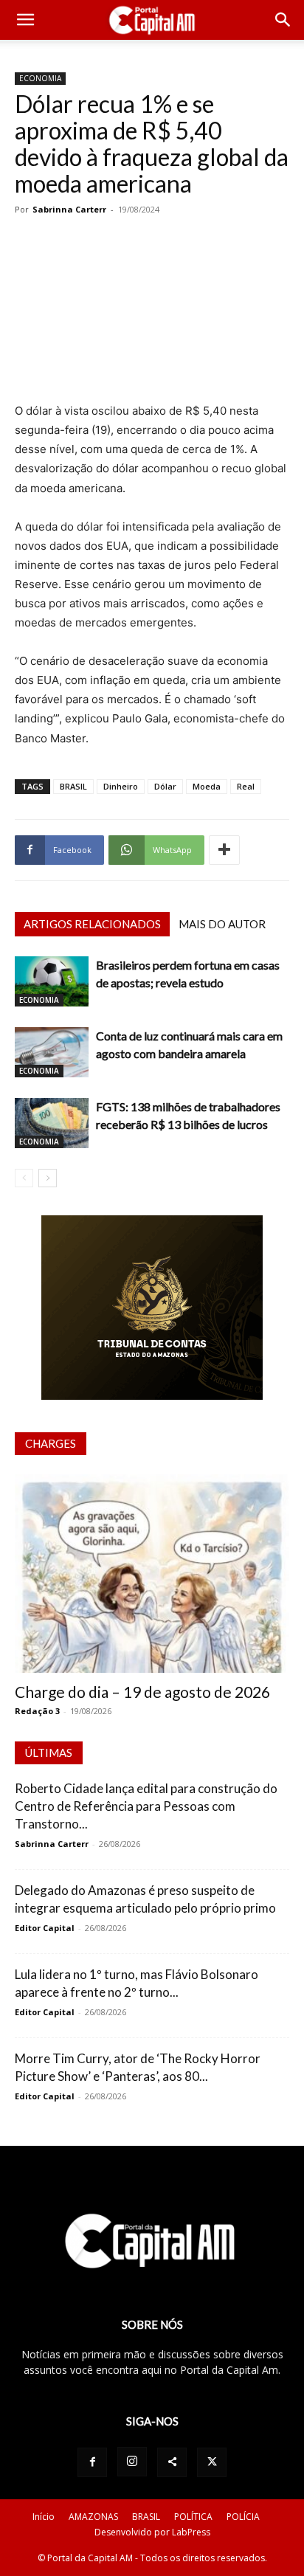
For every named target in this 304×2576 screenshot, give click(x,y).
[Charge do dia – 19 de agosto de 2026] (152, 1574)
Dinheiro (121, 786)
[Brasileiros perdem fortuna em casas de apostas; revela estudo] (52, 982)
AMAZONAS (93, 2517)
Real (246, 786)
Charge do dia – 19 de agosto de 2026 (142, 1692)
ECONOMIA (40, 78)
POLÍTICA (193, 2517)
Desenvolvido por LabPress (152, 2532)
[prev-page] (24, 1178)
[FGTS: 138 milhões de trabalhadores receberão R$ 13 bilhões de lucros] (52, 1123)
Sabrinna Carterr (69, 209)
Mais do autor (222, 924)
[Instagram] (132, 2462)
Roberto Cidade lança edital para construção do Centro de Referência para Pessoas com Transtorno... (146, 1806)
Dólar (165, 786)
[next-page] (48, 1178)
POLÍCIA (243, 2517)
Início (44, 2517)
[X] (212, 2462)
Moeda (207, 786)
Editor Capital (45, 1928)
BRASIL (73, 786)
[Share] (172, 2462)
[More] (224, 850)
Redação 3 (37, 1711)
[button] (25, 20)
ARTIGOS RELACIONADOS (92, 924)
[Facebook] (92, 2462)
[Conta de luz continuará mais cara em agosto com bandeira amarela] (52, 1053)
